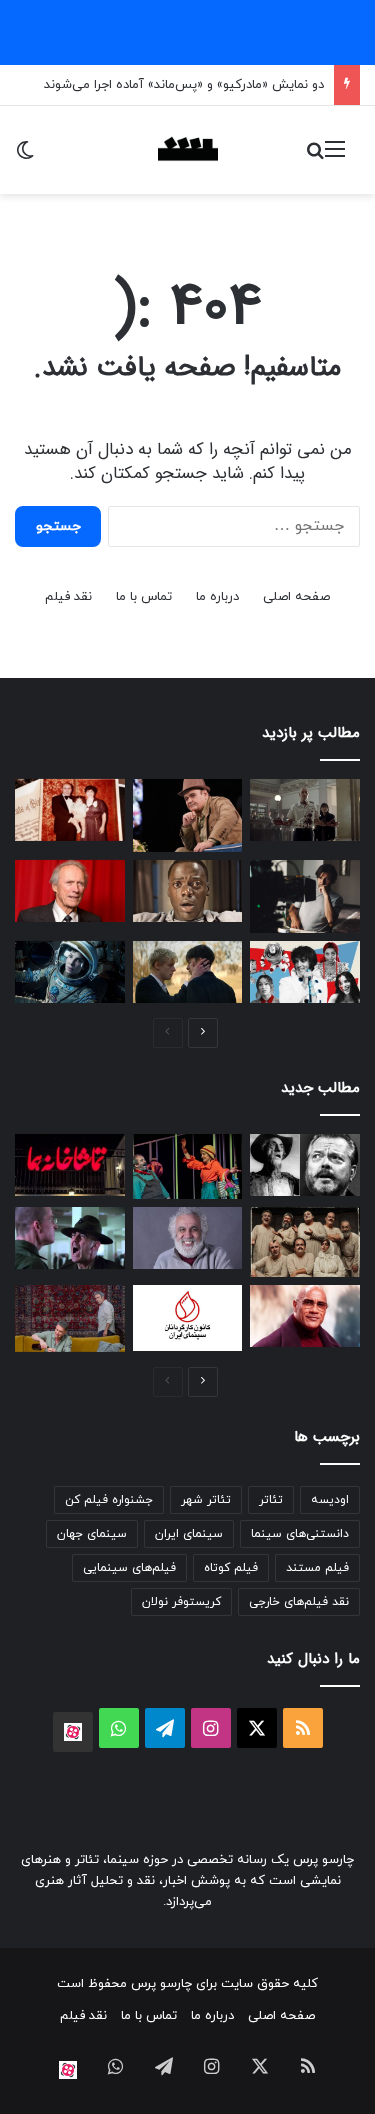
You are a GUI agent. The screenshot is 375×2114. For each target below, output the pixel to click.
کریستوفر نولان (181, 1602)
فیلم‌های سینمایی (129, 1568)
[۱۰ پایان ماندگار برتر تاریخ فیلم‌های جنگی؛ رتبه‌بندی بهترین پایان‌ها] (70, 1238)
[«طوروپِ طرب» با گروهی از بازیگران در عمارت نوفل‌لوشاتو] (305, 1242)
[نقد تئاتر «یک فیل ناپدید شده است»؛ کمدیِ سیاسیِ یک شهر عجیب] (188, 1167)
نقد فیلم (68, 597)
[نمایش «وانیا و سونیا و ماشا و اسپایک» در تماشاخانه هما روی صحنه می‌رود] (70, 1165)
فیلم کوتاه (231, 1568)
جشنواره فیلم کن (109, 1500)
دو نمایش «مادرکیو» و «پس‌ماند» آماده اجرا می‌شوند (184, 85)
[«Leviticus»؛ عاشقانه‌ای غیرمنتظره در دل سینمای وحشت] (188, 972)
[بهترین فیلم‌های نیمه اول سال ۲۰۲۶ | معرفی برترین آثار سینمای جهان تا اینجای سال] (305, 972)
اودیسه (330, 1500)
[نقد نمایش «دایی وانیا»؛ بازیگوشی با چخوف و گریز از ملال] (70, 1318)
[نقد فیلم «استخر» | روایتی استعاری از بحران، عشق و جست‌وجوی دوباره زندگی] (305, 896)
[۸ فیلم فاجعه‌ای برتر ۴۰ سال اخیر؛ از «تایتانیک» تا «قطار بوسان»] (70, 972)
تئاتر (271, 1500)
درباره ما (217, 597)
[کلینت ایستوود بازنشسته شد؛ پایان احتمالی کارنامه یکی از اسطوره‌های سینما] (70, 891)
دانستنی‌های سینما (300, 1534)
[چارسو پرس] (188, 150)
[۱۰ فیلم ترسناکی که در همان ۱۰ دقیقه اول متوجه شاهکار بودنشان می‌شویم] (188, 891)
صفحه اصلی (296, 597)
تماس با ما (144, 597)
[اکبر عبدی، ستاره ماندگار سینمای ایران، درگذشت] (188, 815)
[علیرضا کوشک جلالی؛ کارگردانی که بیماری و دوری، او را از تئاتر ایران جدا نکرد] (188, 1238)
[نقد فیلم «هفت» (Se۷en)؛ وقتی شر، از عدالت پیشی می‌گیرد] (305, 810)
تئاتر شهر (206, 1500)
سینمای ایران (189, 1534)
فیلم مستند (317, 1568)
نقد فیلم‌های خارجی (299, 1602)
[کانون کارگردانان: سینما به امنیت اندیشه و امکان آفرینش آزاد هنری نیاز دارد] (188, 1318)
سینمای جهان (92, 1534)
